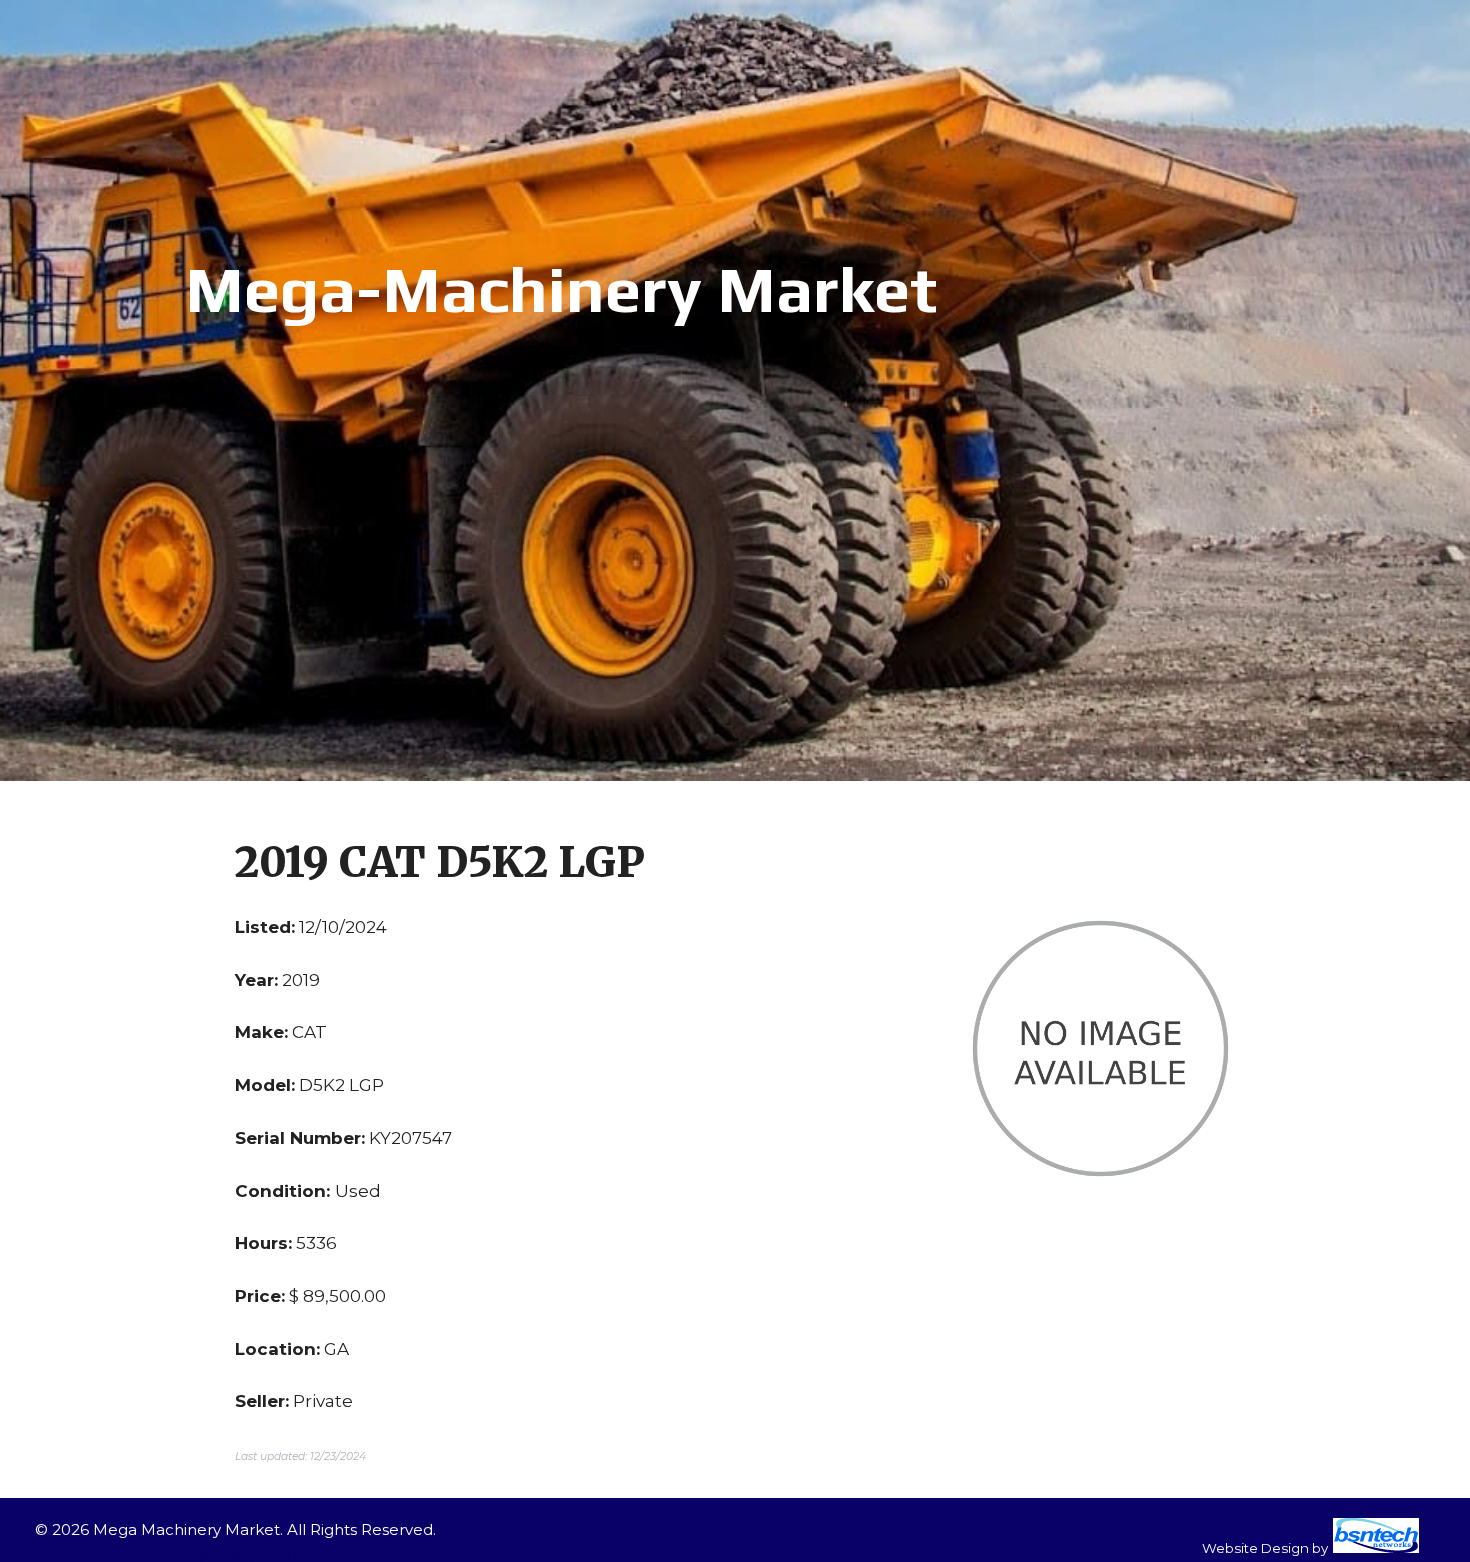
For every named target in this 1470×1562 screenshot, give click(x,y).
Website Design (1255, 1548)
